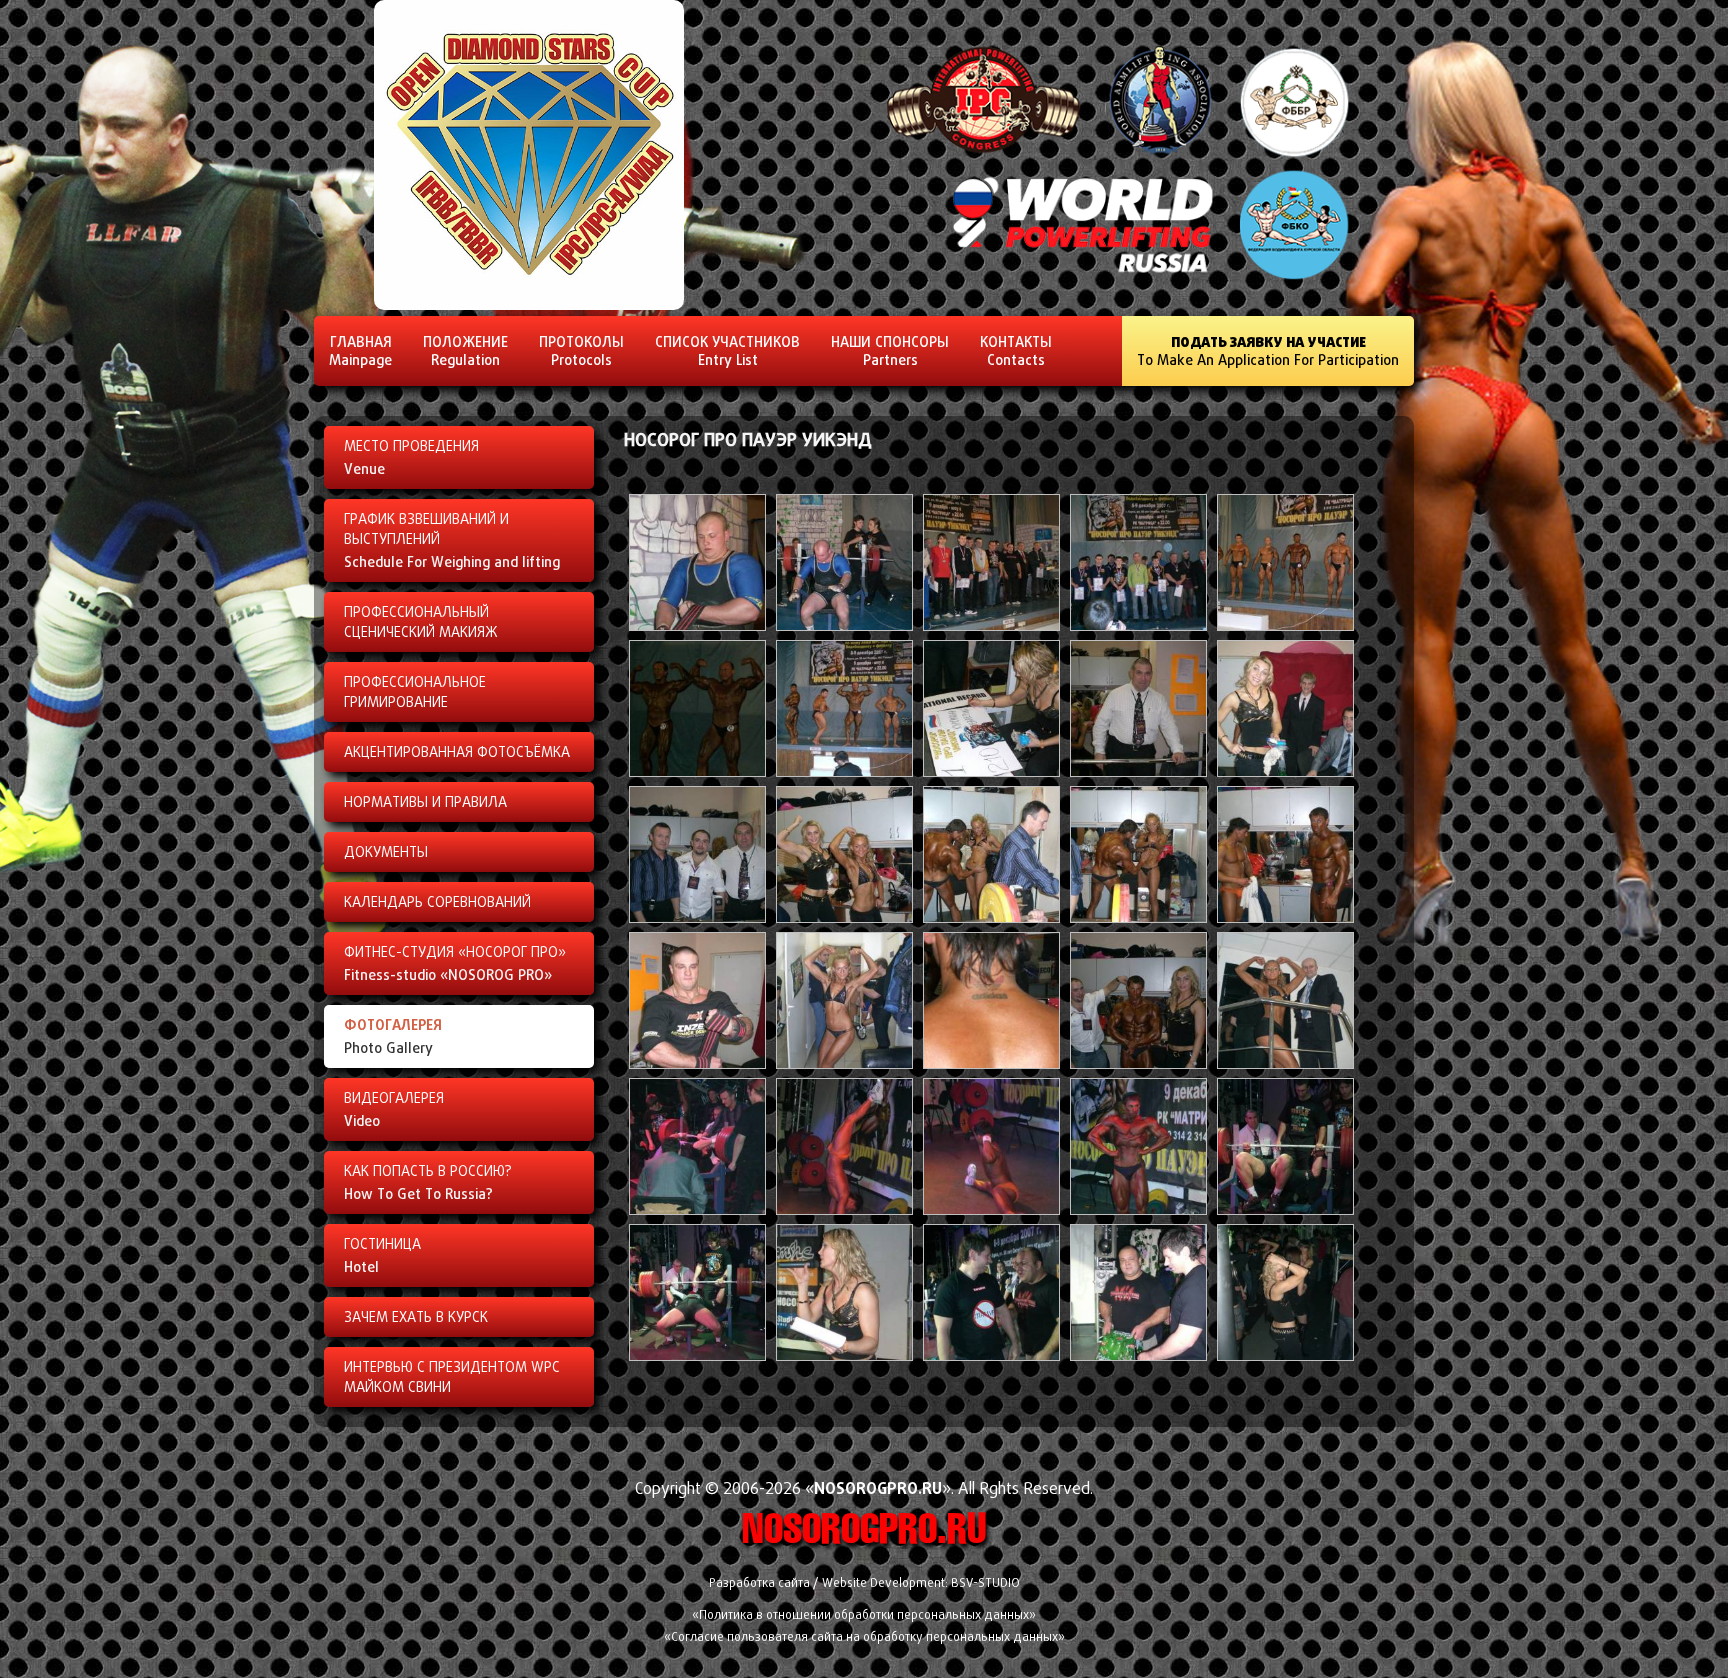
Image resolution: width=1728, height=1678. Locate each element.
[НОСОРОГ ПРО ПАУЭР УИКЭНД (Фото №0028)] (991, 1355)
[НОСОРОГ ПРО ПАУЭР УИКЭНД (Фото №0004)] (1138, 625)
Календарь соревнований (437, 902)
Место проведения (411, 457)
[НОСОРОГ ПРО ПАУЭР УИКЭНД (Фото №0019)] (1138, 1063)
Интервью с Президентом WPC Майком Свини (452, 1377)
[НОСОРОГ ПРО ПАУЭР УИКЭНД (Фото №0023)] (991, 1209)
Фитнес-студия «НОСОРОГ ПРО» (455, 963)
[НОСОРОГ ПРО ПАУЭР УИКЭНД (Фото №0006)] (697, 771)
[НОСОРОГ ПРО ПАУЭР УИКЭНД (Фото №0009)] (1138, 771)
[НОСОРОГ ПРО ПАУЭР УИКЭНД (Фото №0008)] (991, 771)
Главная (360, 350)
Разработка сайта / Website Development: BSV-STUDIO (864, 1582)
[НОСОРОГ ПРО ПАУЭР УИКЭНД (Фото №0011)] (697, 917)
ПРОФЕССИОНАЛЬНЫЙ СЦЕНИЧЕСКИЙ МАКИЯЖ (421, 622)
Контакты (1016, 350)
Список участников (727, 350)
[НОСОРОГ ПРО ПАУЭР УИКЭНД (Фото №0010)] (1285, 771)
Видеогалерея (394, 1109)
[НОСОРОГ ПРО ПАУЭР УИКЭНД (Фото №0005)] (1285, 625)
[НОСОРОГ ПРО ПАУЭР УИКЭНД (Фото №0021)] (697, 1209)
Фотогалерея (393, 1036)
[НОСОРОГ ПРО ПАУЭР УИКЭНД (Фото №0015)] (1285, 917)
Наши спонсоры (890, 350)
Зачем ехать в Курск (416, 1317)
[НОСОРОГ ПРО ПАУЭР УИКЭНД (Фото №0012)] (844, 917)
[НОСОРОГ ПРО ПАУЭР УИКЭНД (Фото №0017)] (844, 1063)
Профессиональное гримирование (415, 692)
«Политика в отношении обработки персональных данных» (864, 1614)
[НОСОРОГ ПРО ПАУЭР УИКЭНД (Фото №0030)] (1285, 1355)
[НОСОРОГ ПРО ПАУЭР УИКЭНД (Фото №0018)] (991, 1063)
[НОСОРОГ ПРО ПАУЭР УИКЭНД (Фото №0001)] (697, 625)
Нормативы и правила (425, 802)
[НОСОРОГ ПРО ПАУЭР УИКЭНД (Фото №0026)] (697, 1355)
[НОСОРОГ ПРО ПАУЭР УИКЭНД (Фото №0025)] (1285, 1209)
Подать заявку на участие (1268, 350)
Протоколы (581, 350)
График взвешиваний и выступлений (452, 540)
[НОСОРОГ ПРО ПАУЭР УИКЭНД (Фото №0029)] (1138, 1355)
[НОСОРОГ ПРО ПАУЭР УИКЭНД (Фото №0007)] (844, 771)
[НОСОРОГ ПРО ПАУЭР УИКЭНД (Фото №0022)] (844, 1209)
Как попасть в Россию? (428, 1182)
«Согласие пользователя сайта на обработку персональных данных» (864, 1636)
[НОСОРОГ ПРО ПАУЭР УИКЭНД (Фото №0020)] (1285, 1063)
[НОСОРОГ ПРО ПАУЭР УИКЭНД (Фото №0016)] (697, 1063)
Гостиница (382, 1255)
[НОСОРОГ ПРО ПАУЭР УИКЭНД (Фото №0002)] (844, 625)
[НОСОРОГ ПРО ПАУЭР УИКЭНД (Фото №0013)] (991, 917)
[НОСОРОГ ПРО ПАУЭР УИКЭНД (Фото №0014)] (1138, 917)
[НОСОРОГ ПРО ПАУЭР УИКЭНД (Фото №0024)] (1138, 1209)
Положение (465, 350)
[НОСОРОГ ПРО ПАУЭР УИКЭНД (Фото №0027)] (844, 1355)
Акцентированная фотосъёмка (457, 752)
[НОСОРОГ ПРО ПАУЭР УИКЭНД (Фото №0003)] (991, 625)
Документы (386, 852)
